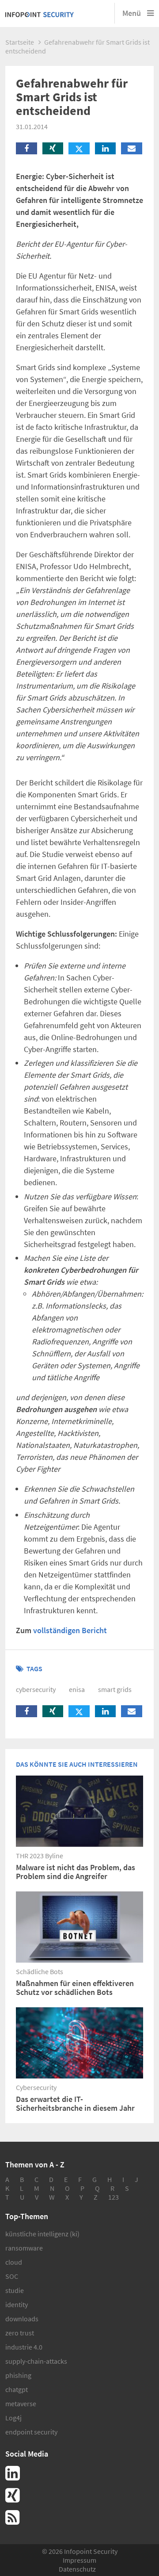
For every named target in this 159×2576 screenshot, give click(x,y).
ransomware (24, 2248)
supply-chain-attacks (36, 2361)
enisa (77, 1689)
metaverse (21, 2404)
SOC (12, 2276)
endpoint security (31, 2432)
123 (114, 2197)
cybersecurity (36, 1689)
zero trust (20, 2333)
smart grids (115, 1689)
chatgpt (17, 2389)
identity (17, 2304)
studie (15, 2290)
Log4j (13, 2418)
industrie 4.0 (24, 2347)
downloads (22, 2319)
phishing (18, 2375)
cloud (14, 2262)
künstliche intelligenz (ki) (42, 2234)
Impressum (79, 2560)
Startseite (20, 42)
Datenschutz (77, 2569)
